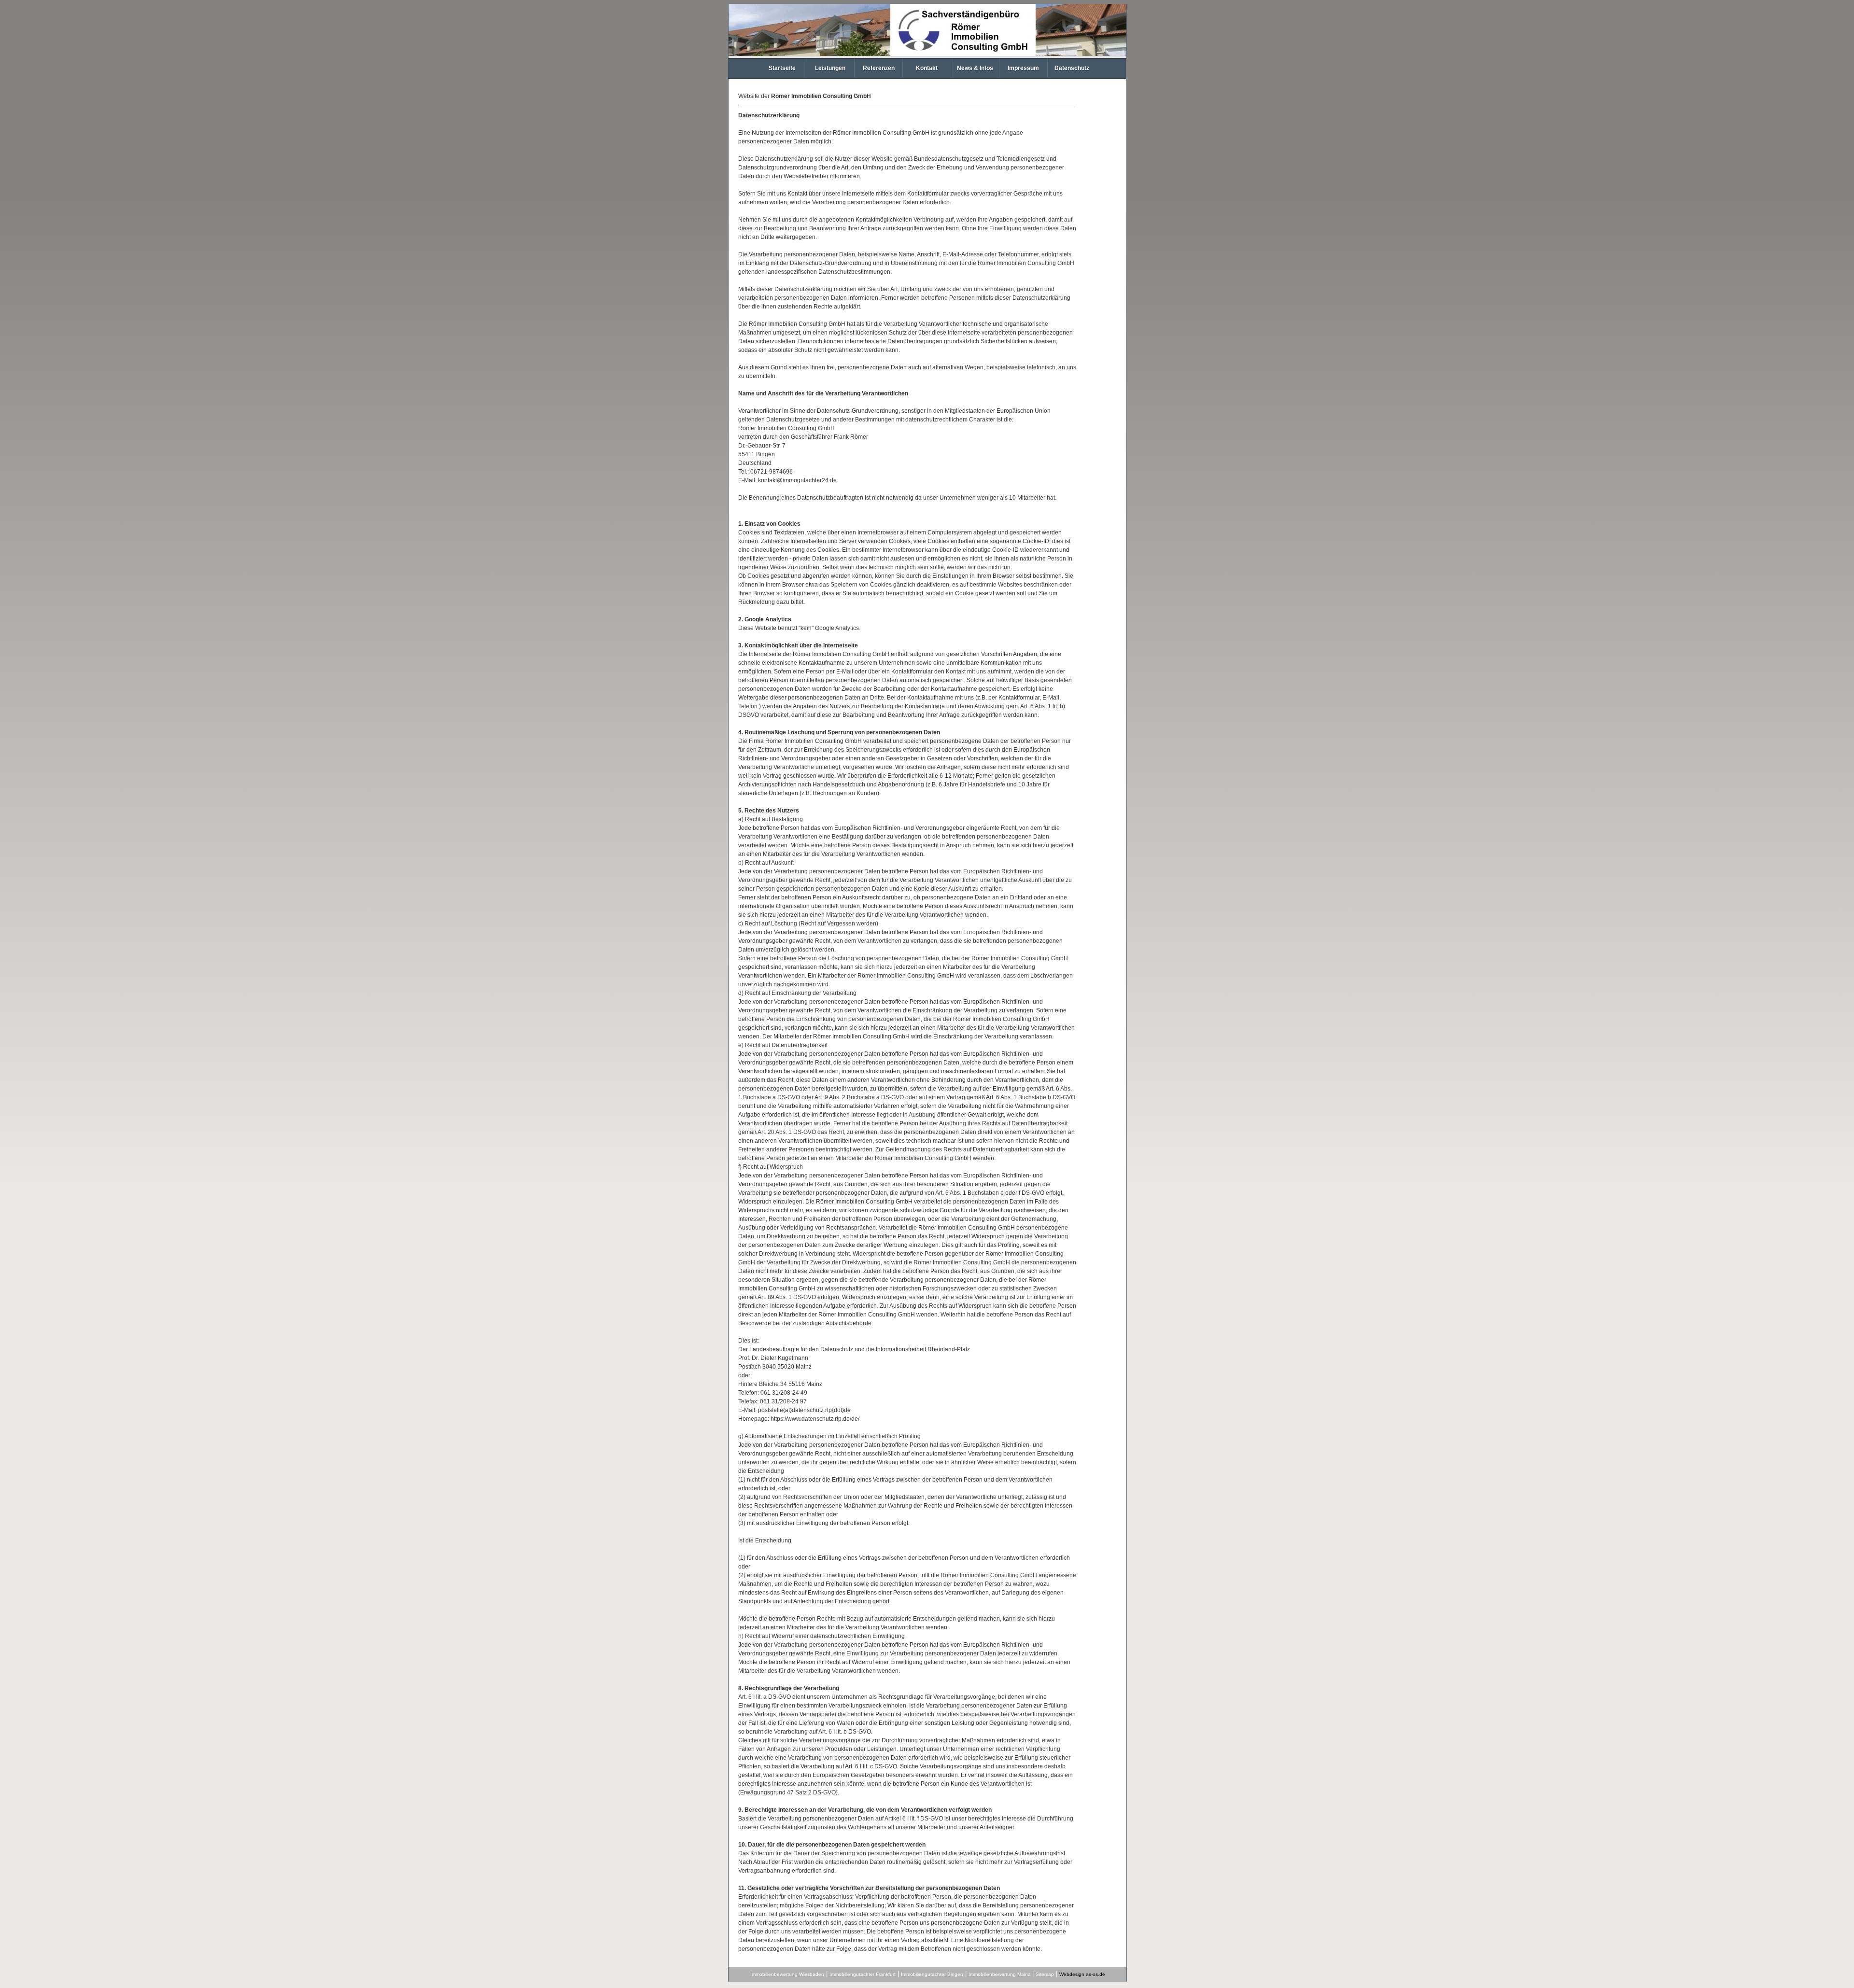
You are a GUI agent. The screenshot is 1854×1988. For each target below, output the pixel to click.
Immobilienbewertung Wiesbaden (787, 1974)
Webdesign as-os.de (1082, 1974)
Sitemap (1045, 1974)
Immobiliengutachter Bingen (932, 1974)
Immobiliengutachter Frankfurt (863, 1974)
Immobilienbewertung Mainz (999, 1974)
